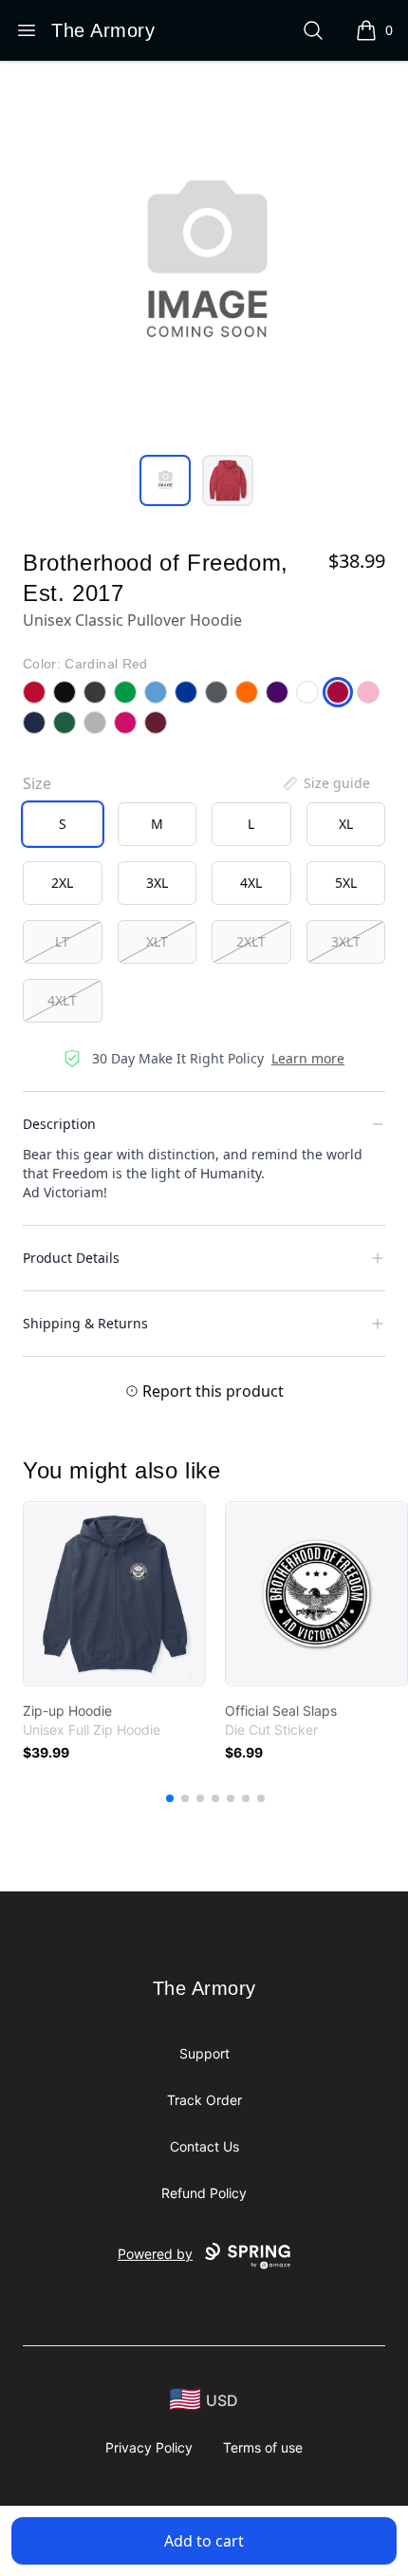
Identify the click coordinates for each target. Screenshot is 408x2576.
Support (204, 2053)
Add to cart (204, 2541)
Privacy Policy (149, 2447)
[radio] (63, 824)
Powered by (155, 2254)
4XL (251, 883)
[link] (114, 1594)
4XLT (62, 1000)
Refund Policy (204, 2193)
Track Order (204, 2100)
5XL (346, 883)
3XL (157, 883)
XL (346, 824)
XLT (157, 941)
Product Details (71, 1258)
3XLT (346, 941)
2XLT (251, 941)
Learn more (308, 1058)
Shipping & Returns (85, 1323)
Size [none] (37, 783)
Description (59, 1124)
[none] (325, 783)
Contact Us (204, 2146)
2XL (62, 883)
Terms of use (263, 2447)
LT (62, 941)
